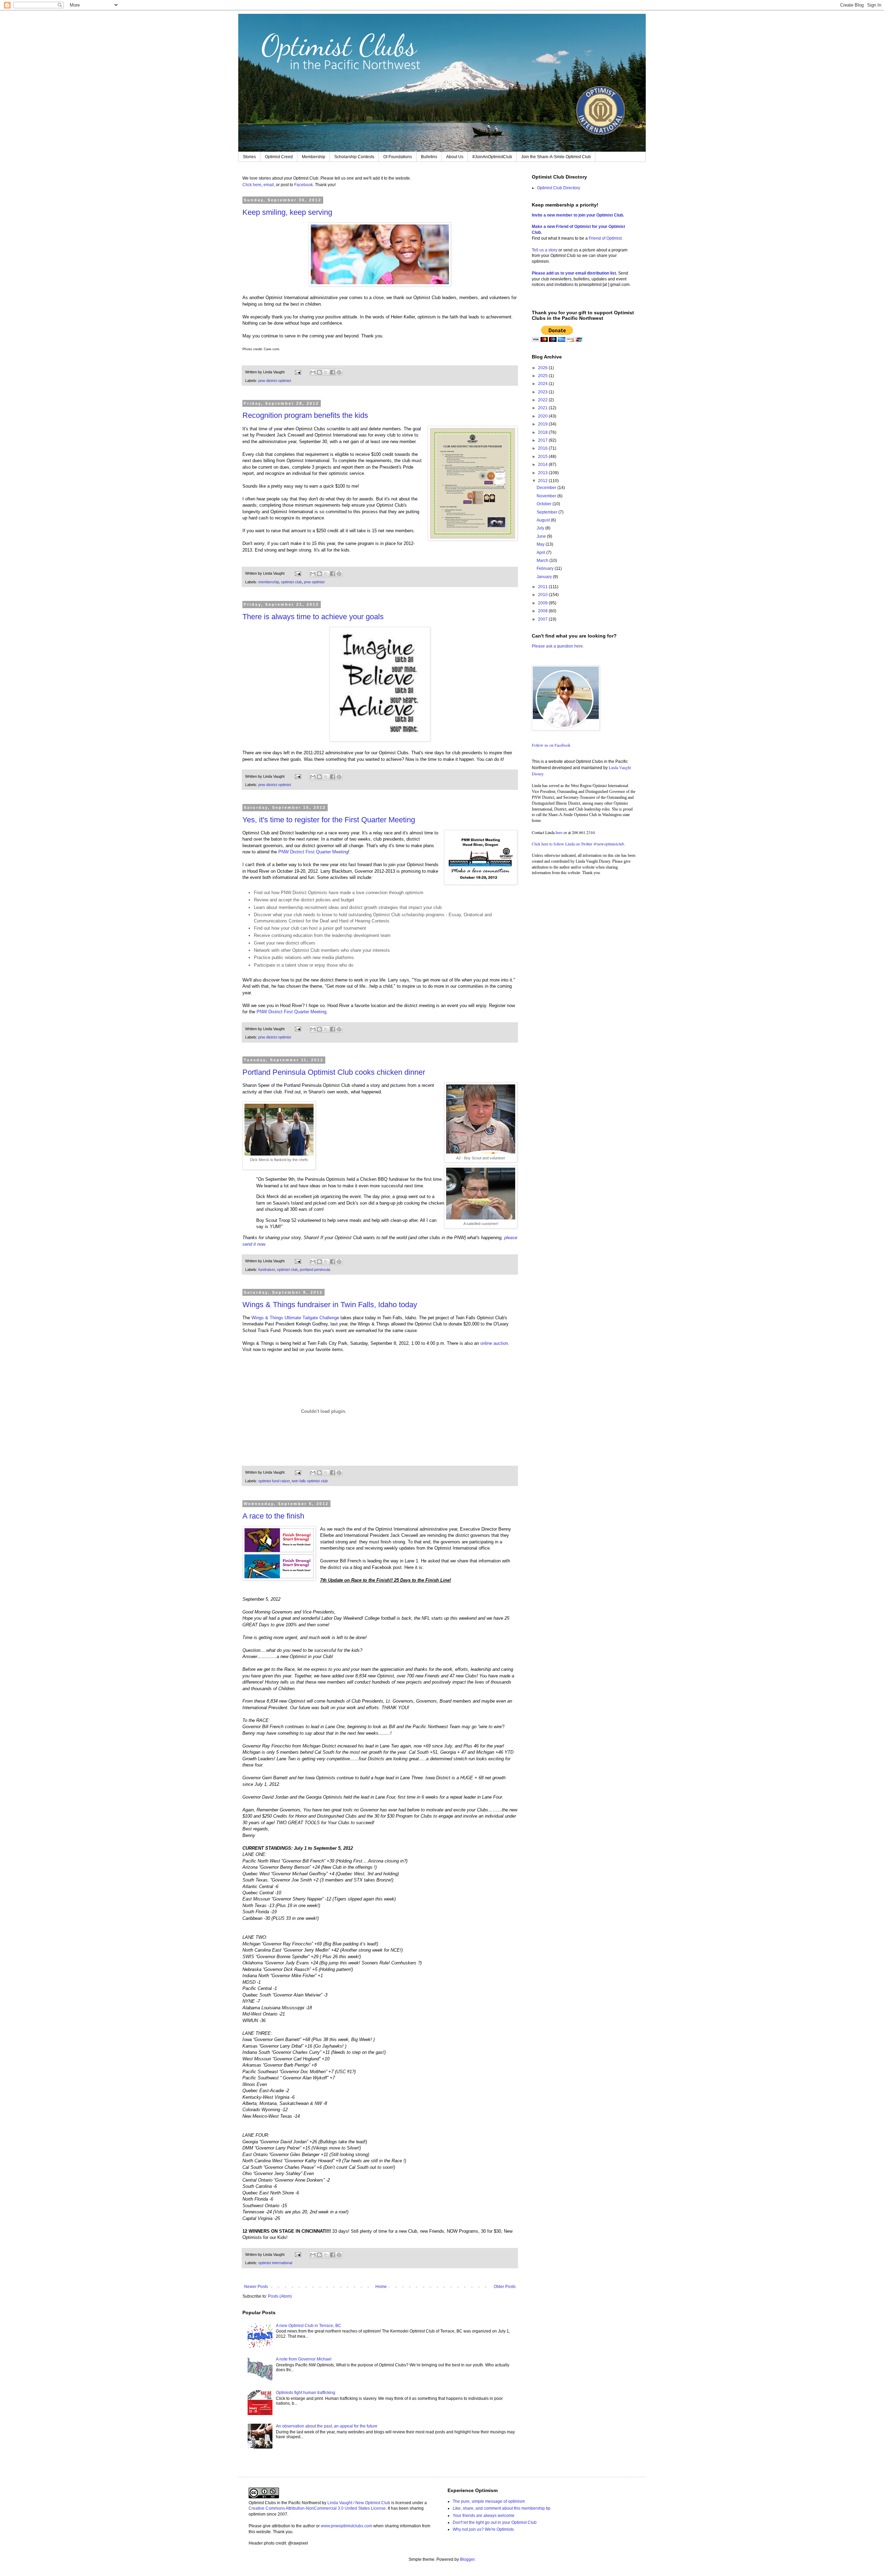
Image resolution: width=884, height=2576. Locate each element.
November (547, 496)
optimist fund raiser (274, 1481)
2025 (543, 376)
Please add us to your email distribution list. (574, 273)
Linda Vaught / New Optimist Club (359, 2503)
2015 (543, 457)
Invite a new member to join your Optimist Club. (578, 215)
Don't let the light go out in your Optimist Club (495, 2522)
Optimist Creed (279, 157)
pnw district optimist (275, 381)
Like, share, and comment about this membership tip (502, 2508)
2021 (543, 408)
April (541, 553)
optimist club (291, 582)
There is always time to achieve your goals (313, 617)
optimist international (275, 2263)
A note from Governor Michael (304, 2359)
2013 (543, 473)
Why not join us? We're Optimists (483, 2529)
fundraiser (267, 1270)
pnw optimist (314, 582)
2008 (543, 611)
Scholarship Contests (354, 157)
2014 (543, 465)
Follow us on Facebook (551, 745)
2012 (543, 481)
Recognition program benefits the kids (305, 415)
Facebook (304, 185)
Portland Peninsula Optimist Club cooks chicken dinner (334, 1072)
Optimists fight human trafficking (306, 2393)
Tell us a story (545, 250)
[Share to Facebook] (333, 372)
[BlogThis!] (319, 372)
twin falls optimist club (310, 1481)
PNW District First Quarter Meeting (313, 852)
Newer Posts (256, 2287)
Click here (252, 185)
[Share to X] (326, 372)
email (269, 185)
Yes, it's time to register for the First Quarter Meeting (329, 820)
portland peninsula (315, 1270)
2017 (543, 440)
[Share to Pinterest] (339, 372)
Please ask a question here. (558, 646)
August (544, 520)
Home (381, 2287)
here (559, 832)
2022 (543, 400)
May (541, 544)
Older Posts (505, 2287)
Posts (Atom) (280, 2296)
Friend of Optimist (605, 238)
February (546, 568)
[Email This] (313, 372)
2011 (543, 587)
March (543, 561)
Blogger (467, 2559)
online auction (494, 1343)
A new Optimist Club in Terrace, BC (309, 2326)
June (542, 536)
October (545, 504)
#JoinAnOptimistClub (492, 157)
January (545, 577)
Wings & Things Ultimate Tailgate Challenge (295, 1318)
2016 (543, 448)
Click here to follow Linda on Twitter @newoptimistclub (578, 844)
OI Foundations (398, 157)
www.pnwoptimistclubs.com (347, 2526)
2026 (543, 368)
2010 (543, 595)
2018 (543, 432)
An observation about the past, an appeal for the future (327, 2426)
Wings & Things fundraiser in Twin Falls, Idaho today (330, 1305)
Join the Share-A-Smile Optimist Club (556, 157)
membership (269, 582)
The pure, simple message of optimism (489, 2501)
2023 (543, 392)
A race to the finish (273, 1516)
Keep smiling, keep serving (287, 212)
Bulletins (429, 157)
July (541, 528)
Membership (314, 157)
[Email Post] (298, 372)
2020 (543, 416)
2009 (543, 603)
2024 (543, 384)
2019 (543, 424)
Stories (249, 157)
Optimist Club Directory (559, 188)
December (547, 488)
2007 (543, 619)
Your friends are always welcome (484, 2516)
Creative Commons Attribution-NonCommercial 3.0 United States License (317, 2508)
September (547, 512)
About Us (455, 157)
